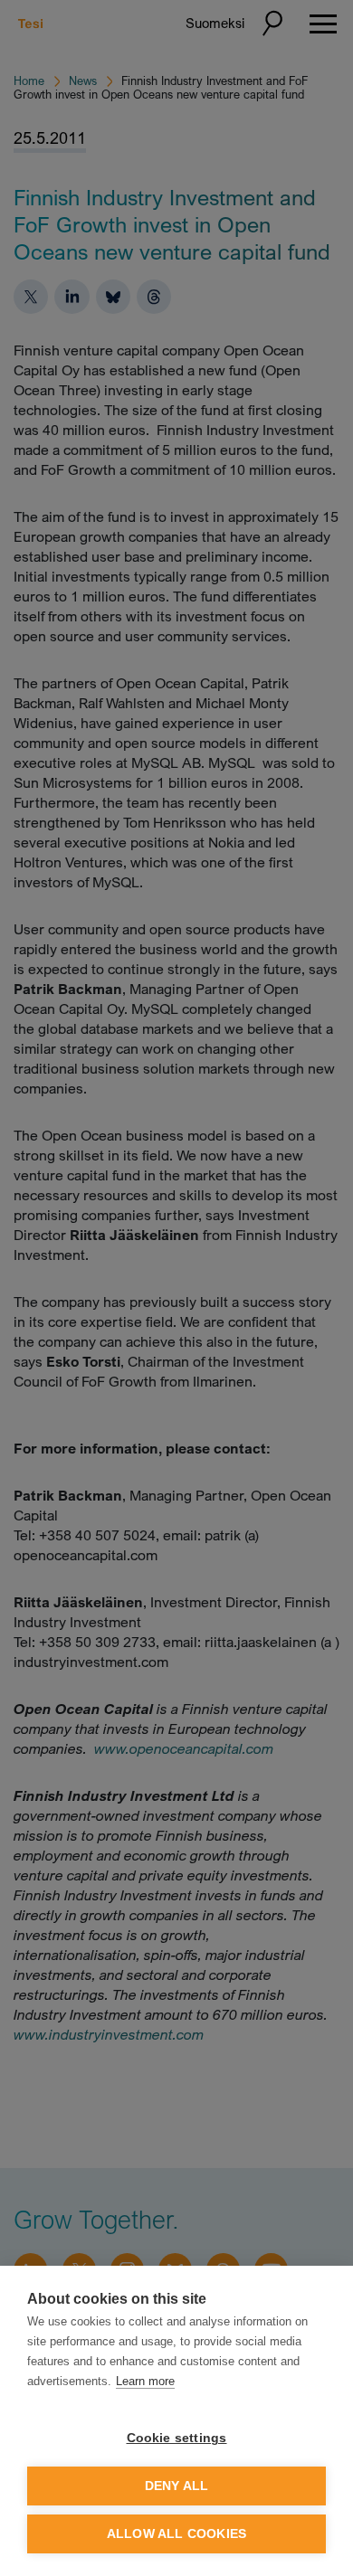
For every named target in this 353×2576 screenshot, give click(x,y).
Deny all (177, 2486)
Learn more (145, 2381)
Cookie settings (177, 2438)
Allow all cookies (176, 2534)
